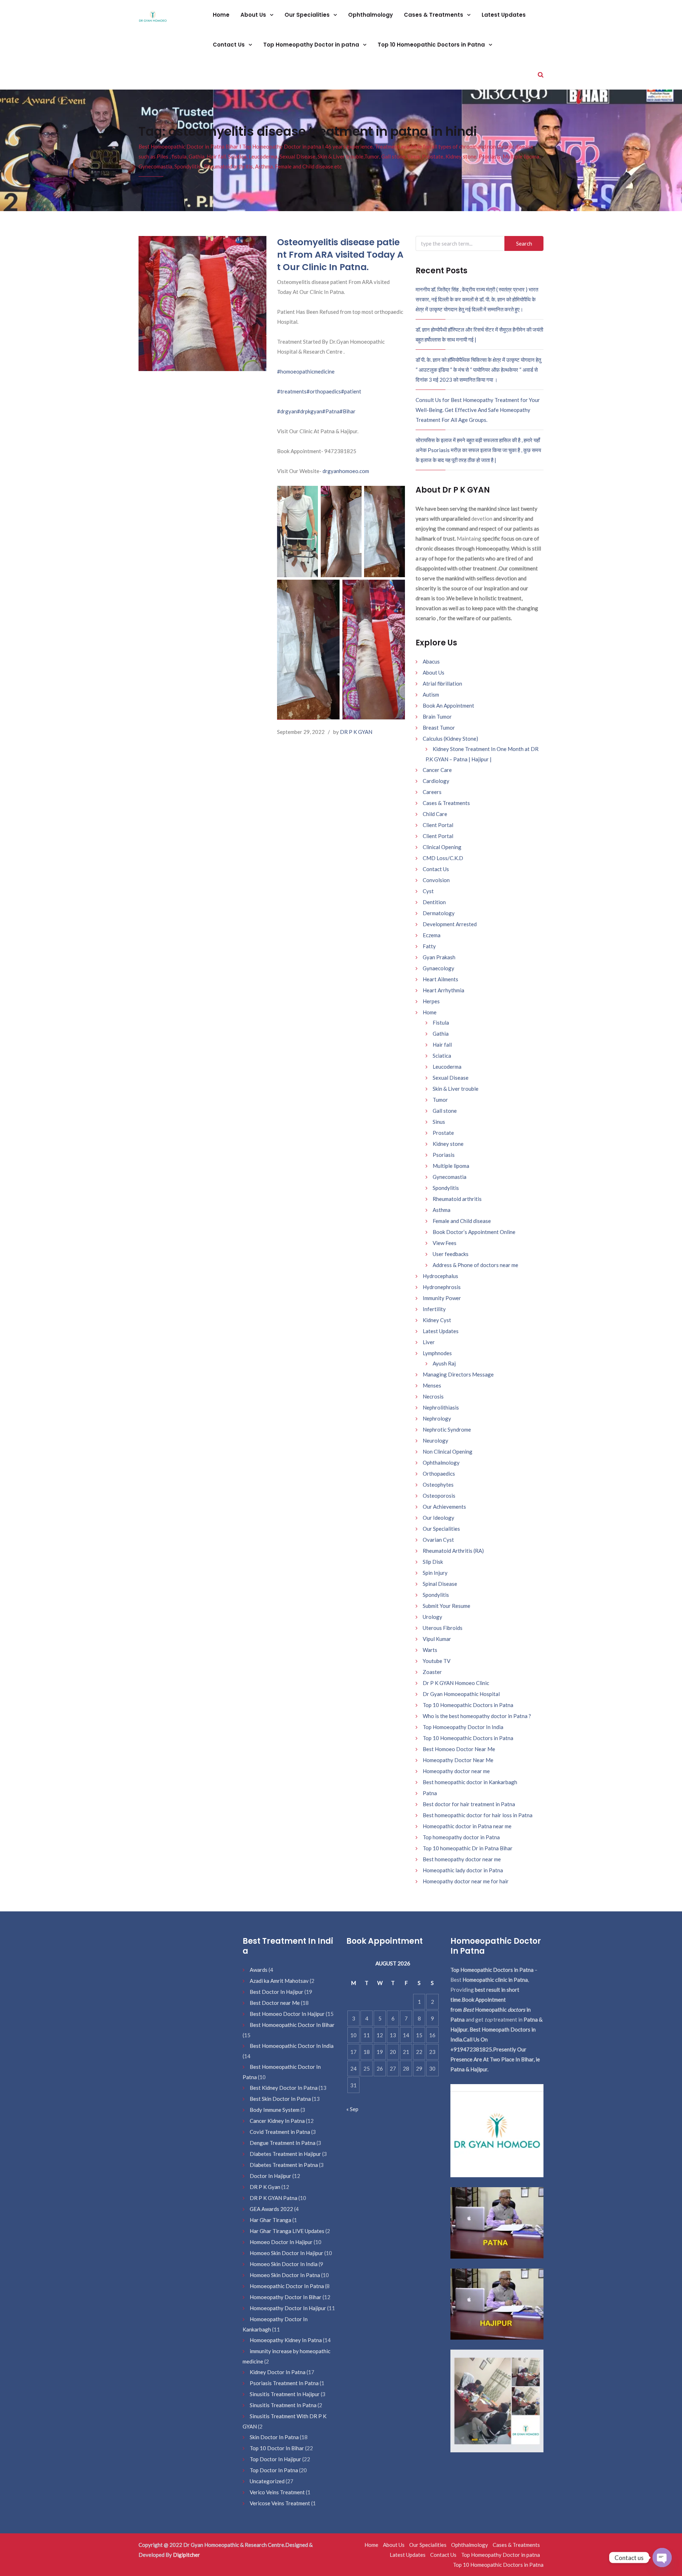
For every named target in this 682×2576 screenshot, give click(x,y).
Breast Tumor (439, 728)
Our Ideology (439, 1518)
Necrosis (433, 1396)
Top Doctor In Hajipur (275, 2459)
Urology (432, 1617)
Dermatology (439, 913)
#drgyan (287, 411)
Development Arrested (450, 924)
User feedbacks (451, 1254)
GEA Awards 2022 (271, 2209)
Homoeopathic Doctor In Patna (287, 2286)
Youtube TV (437, 1661)
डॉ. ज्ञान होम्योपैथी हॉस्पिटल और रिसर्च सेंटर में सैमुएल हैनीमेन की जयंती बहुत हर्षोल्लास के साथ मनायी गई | (479, 334)
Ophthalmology (370, 15)
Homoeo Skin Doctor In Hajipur (286, 2253)
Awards (259, 1970)
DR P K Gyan (265, 2187)
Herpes (431, 1001)
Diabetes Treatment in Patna (284, 2165)
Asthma (442, 1210)
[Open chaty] (662, 2558)
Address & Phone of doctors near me (475, 1265)
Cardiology (436, 781)
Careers (432, 792)
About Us (254, 15)
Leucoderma (447, 1067)
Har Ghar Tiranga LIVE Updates (287, 2231)
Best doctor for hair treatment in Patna (469, 1804)
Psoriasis (444, 1155)
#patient (351, 391)
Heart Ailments (440, 979)
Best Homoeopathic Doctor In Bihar (292, 2025)
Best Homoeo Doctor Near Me (459, 1749)
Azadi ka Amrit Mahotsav (279, 1981)
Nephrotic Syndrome (447, 1429)
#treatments (292, 391)
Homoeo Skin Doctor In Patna (285, 2275)
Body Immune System (275, 2110)
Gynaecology (439, 968)
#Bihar (348, 411)
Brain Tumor (437, 717)
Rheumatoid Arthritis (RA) (453, 1551)
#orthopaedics (324, 391)
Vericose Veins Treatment (280, 2503)
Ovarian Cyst (438, 1540)
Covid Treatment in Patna (280, 2132)
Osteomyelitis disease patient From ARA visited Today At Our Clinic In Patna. (340, 255)
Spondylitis (446, 1188)
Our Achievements (444, 1507)
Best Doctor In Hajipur (277, 1992)
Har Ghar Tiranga (270, 2220)
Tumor (440, 1100)
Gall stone (445, 1111)
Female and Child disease (462, 1221)
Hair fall (442, 1045)
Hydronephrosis (442, 1287)
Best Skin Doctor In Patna (280, 2099)
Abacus (431, 661)
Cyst (428, 891)
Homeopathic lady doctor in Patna (463, 1870)
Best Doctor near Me (275, 2003)
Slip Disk (433, 1562)
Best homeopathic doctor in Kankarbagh (470, 1782)
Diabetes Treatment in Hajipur (285, 2154)
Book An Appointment (448, 705)
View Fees (445, 1243)
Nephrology (437, 1418)
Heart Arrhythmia (443, 990)
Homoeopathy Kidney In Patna (286, 2340)
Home (221, 15)
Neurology (435, 1440)
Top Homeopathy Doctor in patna (312, 45)
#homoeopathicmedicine (306, 371)
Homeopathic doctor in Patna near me (467, 1826)
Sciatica (442, 1056)
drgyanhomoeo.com (346, 471)
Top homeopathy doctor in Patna (461, 1837)
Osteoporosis (439, 1496)
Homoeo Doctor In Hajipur (281, 2242)
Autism (431, 694)
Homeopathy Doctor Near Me (458, 1760)
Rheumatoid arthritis (457, 1199)
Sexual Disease (451, 1078)
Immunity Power (442, 1298)
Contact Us (229, 45)
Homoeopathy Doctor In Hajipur (288, 2308)
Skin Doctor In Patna (274, 2437)
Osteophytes (438, 1485)
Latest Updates (504, 15)
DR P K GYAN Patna (274, 2198)
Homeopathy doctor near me (456, 1771)
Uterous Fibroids (443, 1628)
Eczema (432, 935)
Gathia (441, 1034)
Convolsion (436, 880)
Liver (429, 1342)
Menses (432, 1385)
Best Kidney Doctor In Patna (284, 2088)
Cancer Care (437, 770)
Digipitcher (186, 2555)
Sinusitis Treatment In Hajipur (285, 2394)
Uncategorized (267, 2481)
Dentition (434, 902)
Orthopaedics (439, 1474)
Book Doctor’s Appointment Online (474, 1232)
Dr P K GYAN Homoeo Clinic (456, 1683)
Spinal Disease (440, 1584)
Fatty (429, 946)
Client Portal (438, 825)
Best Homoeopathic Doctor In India (292, 2046)
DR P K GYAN (356, 732)
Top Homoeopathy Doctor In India (463, 1727)
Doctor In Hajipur (270, 2176)
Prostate (443, 1133)
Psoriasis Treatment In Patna (284, 2383)
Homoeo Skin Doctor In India (284, 2264)
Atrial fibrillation (442, 683)
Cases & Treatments (434, 15)
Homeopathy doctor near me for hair (466, 1881)
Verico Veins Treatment (277, 2492)
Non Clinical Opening (448, 1451)
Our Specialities (308, 15)
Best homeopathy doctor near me (462, 1859)
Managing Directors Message (458, 1374)
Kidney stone (448, 1144)
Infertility (434, 1309)
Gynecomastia (450, 1177)
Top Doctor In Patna (274, 2470)
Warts (430, 1650)
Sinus (439, 1122)
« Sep (352, 2109)
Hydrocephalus (440, 1276)
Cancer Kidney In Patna (277, 2121)
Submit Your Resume (446, 1606)
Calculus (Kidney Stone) (450, 739)
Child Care (435, 814)
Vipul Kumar (437, 1639)
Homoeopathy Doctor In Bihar (286, 2297)
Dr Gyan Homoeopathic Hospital (461, 1694)
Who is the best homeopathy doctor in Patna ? (477, 1716)
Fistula (441, 1023)
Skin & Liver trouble (456, 1089)
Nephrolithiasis (441, 1407)
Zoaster (432, 1672)
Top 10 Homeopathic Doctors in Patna (432, 45)
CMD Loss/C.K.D (443, 858)
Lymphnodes (437, 1353)
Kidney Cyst (437, 1320)
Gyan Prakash (439, 957)
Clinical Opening (442, 847)
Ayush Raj (444, 1363)
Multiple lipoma (451, 1166)
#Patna (331, 411)
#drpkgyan (310, 411)
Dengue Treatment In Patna (283, 2143)
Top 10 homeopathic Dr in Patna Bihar (468, 1848)
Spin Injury (435, 1573)
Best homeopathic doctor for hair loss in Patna (478, 1815)
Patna (430, 1793)
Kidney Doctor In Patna (278, 2372)
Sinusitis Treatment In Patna (283, 2405)
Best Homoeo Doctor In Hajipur (287, 2014)
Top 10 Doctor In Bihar (277, 2448)
